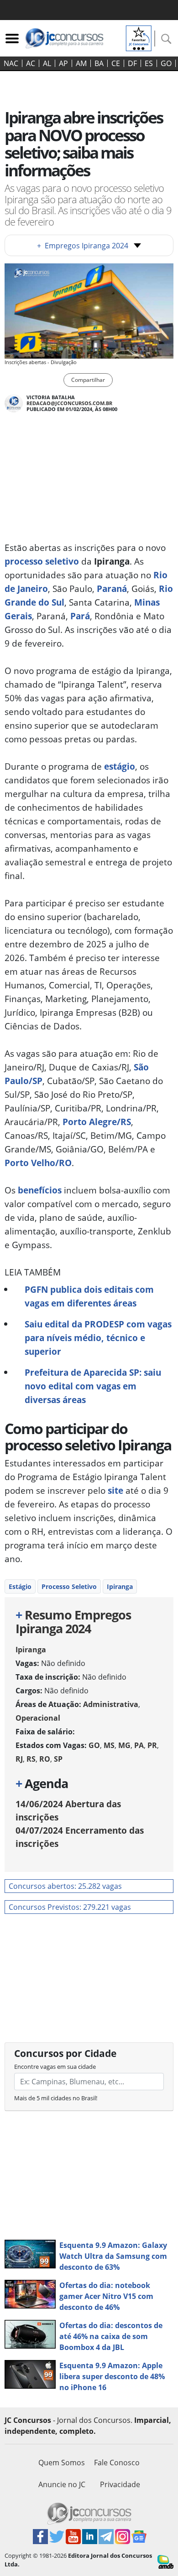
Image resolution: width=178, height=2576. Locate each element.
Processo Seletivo (69, 1586)
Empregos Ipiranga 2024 (83, 246)
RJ (19, 1759)
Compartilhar (88, 380)
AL (47, 63)
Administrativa (111, 1704)
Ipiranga (120, 1586)
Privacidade (120, 2484)
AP (63, 63)
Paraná (112, 589)
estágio (118, 766)
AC (31, 63)
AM (81, 63)
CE (116, 63)
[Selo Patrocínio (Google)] (139, 37)
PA (139, 1745)
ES (149, 63)
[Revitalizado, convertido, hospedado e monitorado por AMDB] (165, 2561)
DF (132, 63)
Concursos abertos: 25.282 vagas (65, 1886)
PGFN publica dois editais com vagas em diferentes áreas (89, 1296)
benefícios (40, 1190)
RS (31, 1759)
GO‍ (166, 63)
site (115, 1490)
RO (45, 1759)
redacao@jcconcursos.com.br (69, 403)
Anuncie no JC (62, 2484)
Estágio (20, 1586)
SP (58, 1759)
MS (109, 1745)
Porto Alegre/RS (96, 1122)
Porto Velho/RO (38, 1163)
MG (124, 1745)
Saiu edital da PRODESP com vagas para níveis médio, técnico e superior (98, 1338)
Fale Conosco (117, 2463)
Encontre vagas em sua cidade (55, 2067)
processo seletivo (42, 561)
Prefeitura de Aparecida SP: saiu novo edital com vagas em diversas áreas (93, 1386)
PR (152, 1745)
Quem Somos (62, 2463)
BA (99, 63)
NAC (11, 63)
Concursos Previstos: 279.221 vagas (70, 1907)
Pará (80, 616)
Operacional (38, 1718)
